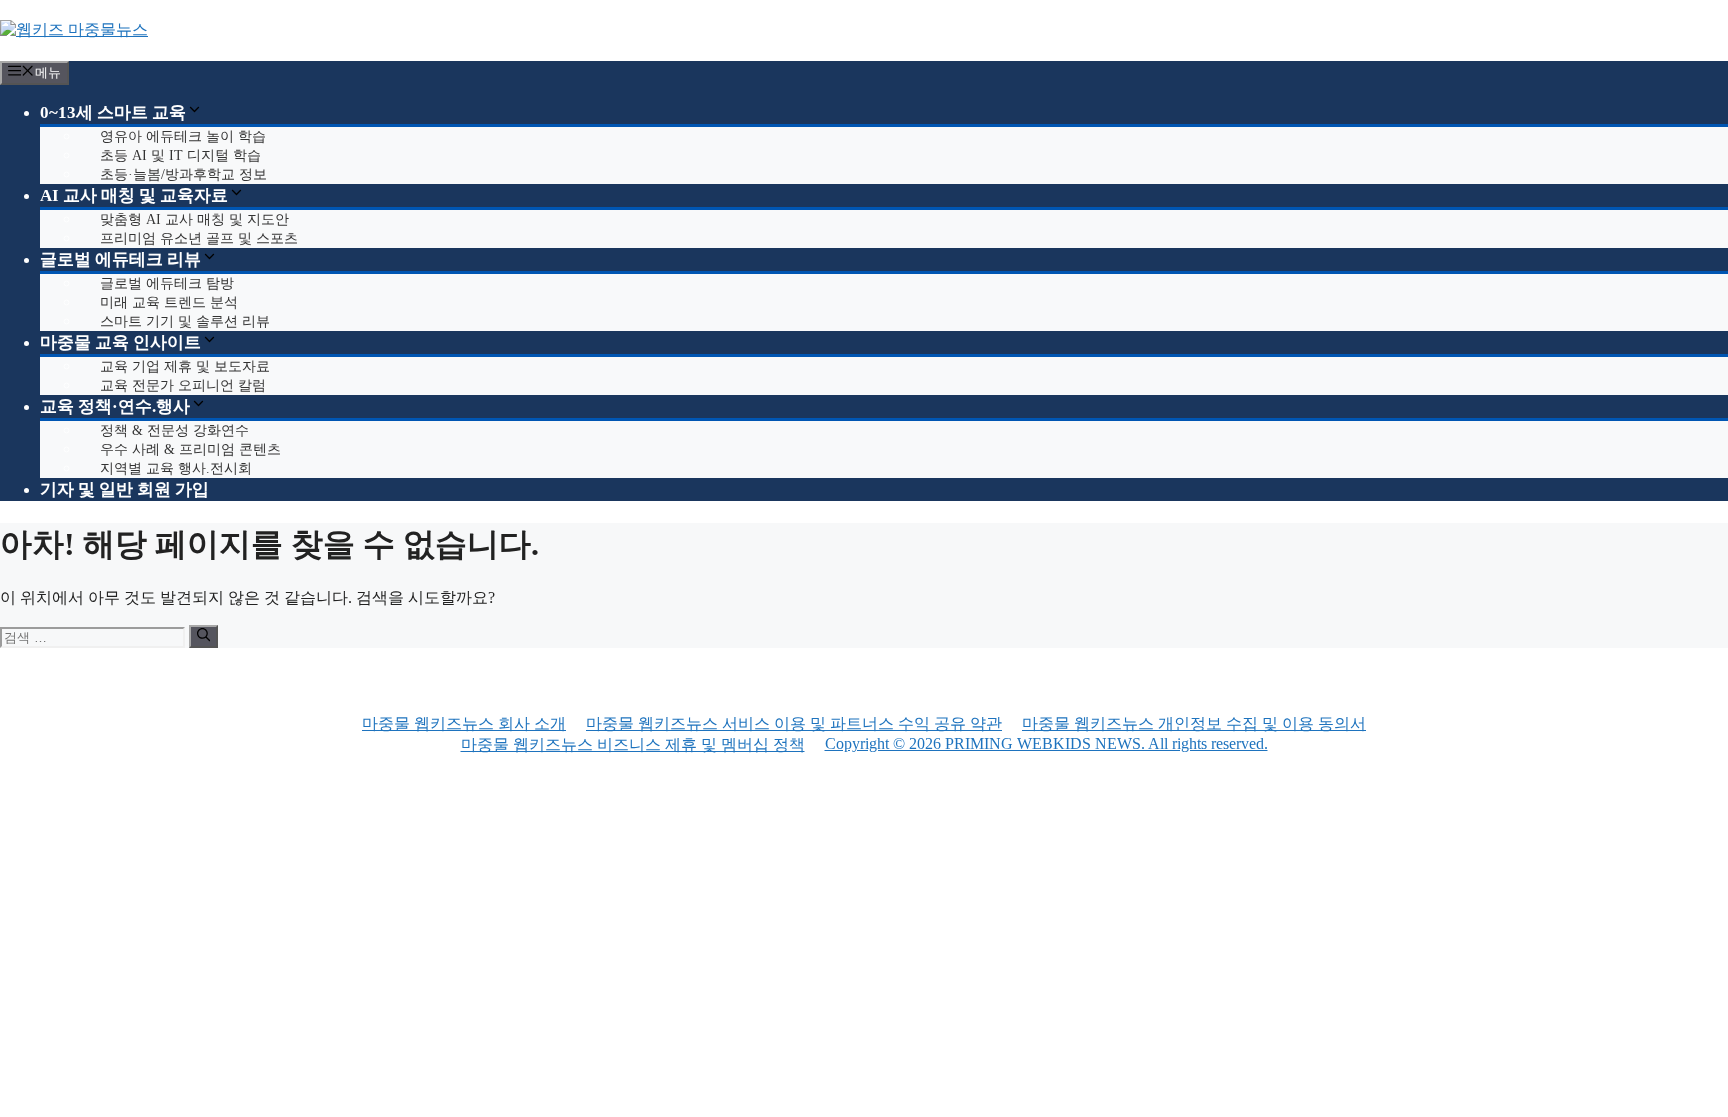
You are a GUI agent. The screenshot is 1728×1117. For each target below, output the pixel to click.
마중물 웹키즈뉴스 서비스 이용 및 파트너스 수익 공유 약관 (794, 723)
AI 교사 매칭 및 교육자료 (134, 195)
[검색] (203, 636)
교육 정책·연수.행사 (115, 406)
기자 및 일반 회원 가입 (124, 489)
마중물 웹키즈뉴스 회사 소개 (464, 723)
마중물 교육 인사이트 (120, 342)
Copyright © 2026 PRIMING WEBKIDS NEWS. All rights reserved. (1046, 743)
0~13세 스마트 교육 (113, 112)
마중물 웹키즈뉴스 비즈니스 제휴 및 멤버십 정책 (633, 744)
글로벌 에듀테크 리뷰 (120, 259)
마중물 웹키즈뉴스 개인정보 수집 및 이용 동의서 (1194, 723)
